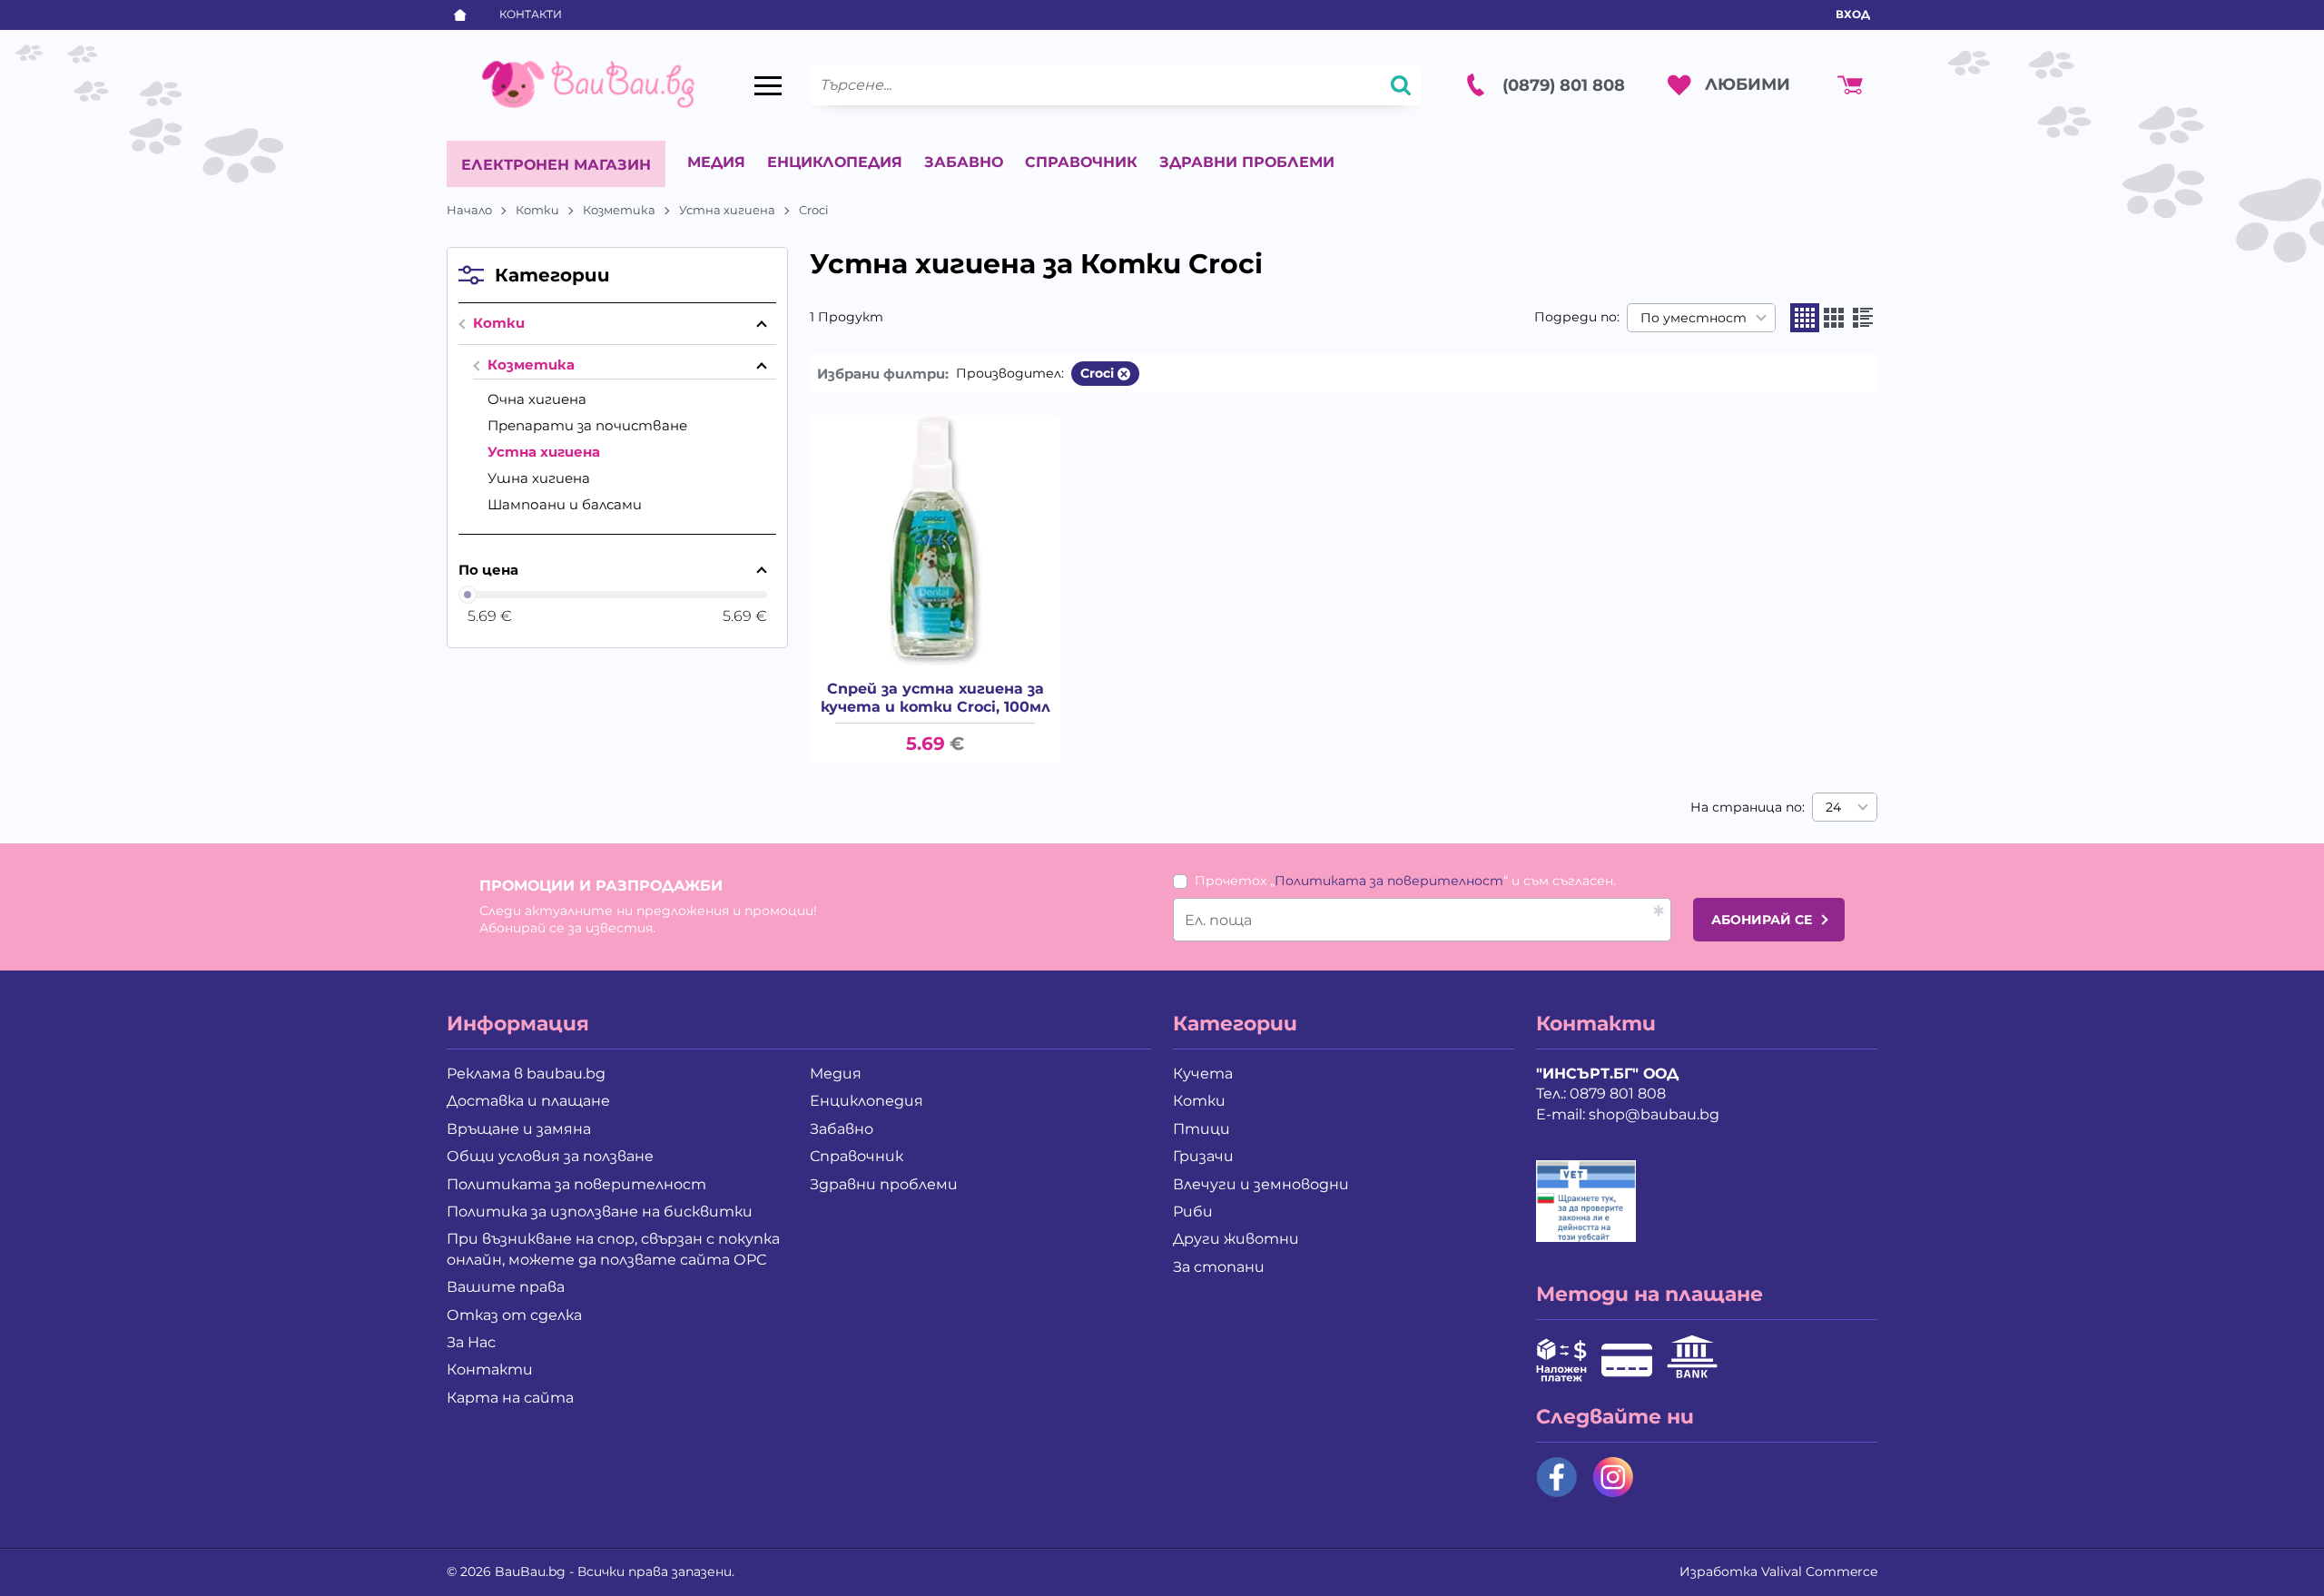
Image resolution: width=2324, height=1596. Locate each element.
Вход (1853, 14)
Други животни (1236, 1239)
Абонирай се (1762, 920)
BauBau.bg (530, 1571)
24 (1833, 807)
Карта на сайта (510, 1398)
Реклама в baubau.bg (526, 1074)
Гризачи (1203, 1156)
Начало (469, 210)
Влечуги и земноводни (1261, 1184)
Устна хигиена (727, 210)
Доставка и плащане (528, 1101)
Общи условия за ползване (550, 1156)
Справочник (1081, 162)
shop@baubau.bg (1654, 1114)
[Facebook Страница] (1557, 1477)
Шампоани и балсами (565, 504)
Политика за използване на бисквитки (600, 1212)
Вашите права (506, 1287)
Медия (716, 162)
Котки (537, 210)
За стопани (1219, 1267)
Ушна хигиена (539, 478)
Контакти (531, 14)
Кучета (1203, 1074)
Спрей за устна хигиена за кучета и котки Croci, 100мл (936, 698)
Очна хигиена (537, 399)
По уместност (1694, 318)
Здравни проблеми (1247, 162)
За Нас (471, 1342)
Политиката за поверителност (1389, 881)
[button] (1805, 318)
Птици (1201, 1129)
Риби (1193, 1212)
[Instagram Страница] (1613, 1477)
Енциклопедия (835, 162)
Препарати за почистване (587, 425)
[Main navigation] (768, 85)
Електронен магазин (556, 165)
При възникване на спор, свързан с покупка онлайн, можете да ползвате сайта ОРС (613, 1249)
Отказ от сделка (514, 1315)
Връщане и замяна (519, 1129)
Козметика (619, 210)
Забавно (964, 162)
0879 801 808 (1618, 1094)
